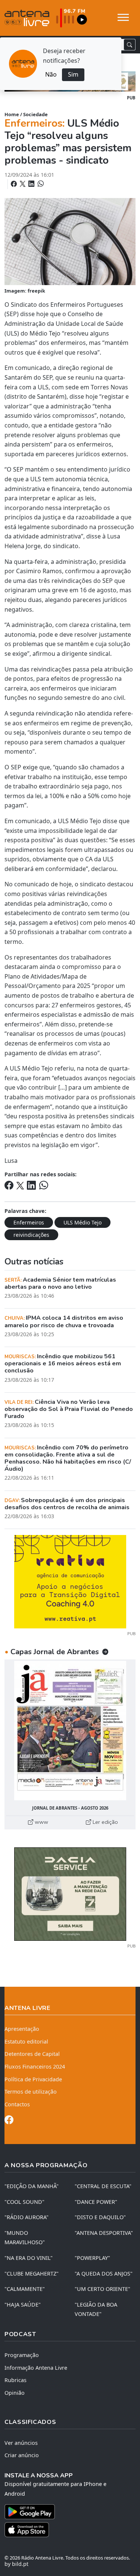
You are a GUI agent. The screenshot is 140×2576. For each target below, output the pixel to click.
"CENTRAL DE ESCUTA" (103, 2186)
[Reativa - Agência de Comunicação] (70, 1581)
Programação (22, 2355)
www (41, 1822)
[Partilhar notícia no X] (23, 184)
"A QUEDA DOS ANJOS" (104, 2274)
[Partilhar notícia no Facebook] (15, 184)
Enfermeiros (29, 1222)
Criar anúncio (22, 2455)
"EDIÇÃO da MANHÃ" (32, 2186)
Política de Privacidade (33, 2079)
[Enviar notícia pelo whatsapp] (40, 184)
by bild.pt (16, 2564)
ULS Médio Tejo (83, 1222)
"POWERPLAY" (92, 2258)
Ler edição (105, 1822)
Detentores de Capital (32, 2054)
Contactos (17, 2104)
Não (51, 74)
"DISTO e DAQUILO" (100, 2217)
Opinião (15, 2393)
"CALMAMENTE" (25, 2289)
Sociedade (35, 114)
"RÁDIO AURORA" (27, 2217)
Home (12, 114)
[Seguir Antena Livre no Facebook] (9, 2121)
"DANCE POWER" (96, 2202)
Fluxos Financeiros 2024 (35, 2067)
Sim (73, 74)
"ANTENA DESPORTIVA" (104, 2233)
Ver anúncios (21, 2443)
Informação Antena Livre (36, 2368)
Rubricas (15, 2380)
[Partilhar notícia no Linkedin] (32, 184)
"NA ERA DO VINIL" (29, 2258)
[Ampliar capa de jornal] (70, 1731)
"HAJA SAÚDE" (23, 2305)
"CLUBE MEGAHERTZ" (32, 2274)
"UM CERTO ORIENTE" (102, 2289)
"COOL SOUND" (24, 2202)
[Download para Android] (66, 2512)
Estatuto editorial (26, 2041)
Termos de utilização (31, 2092)
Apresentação (22, 2029)
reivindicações (31, 1235)
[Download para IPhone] (70, 2530)
